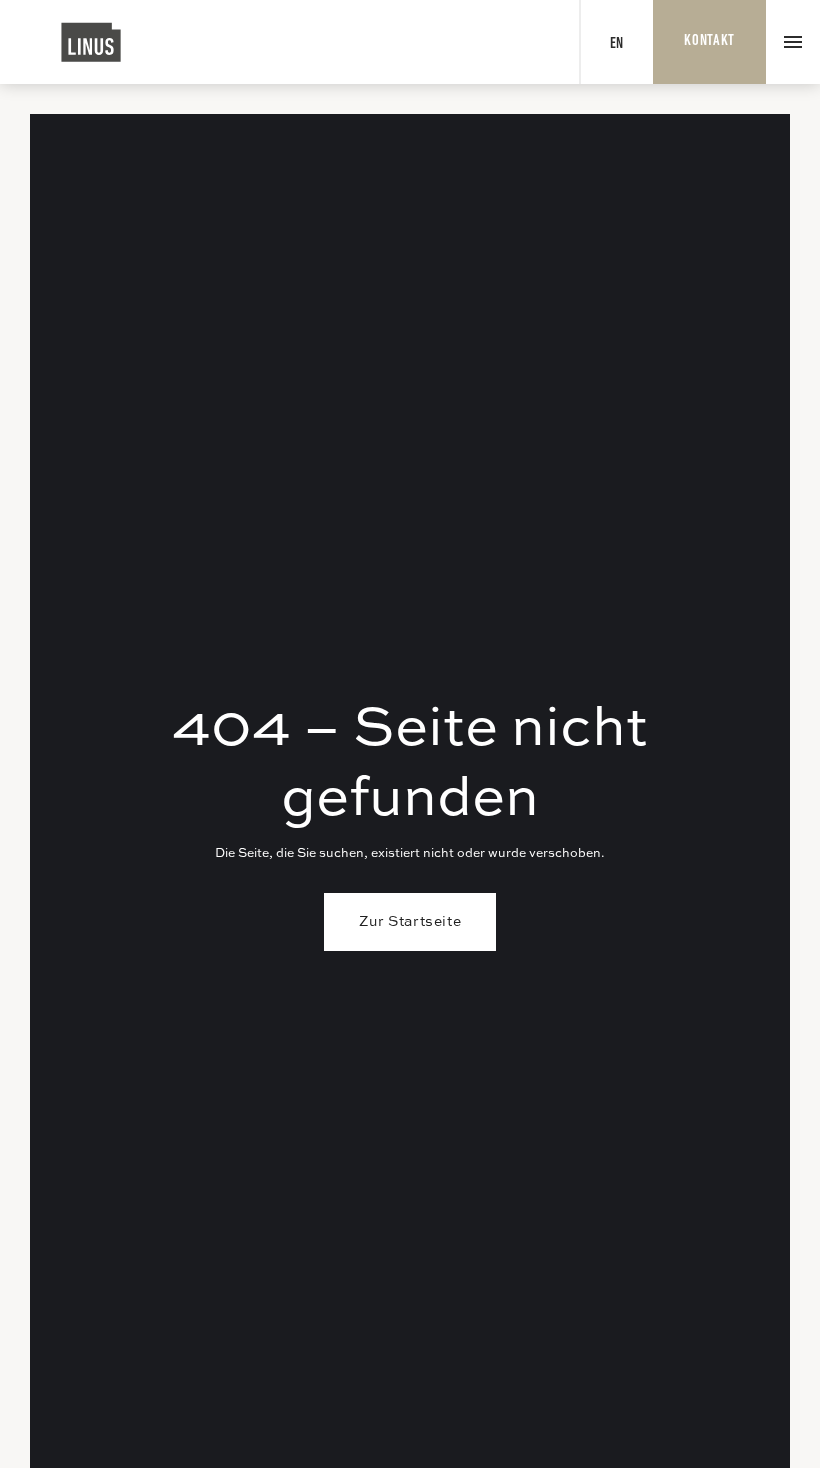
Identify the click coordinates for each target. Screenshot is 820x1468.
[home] (91, 42)
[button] (793, 42)
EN (617, 44)
